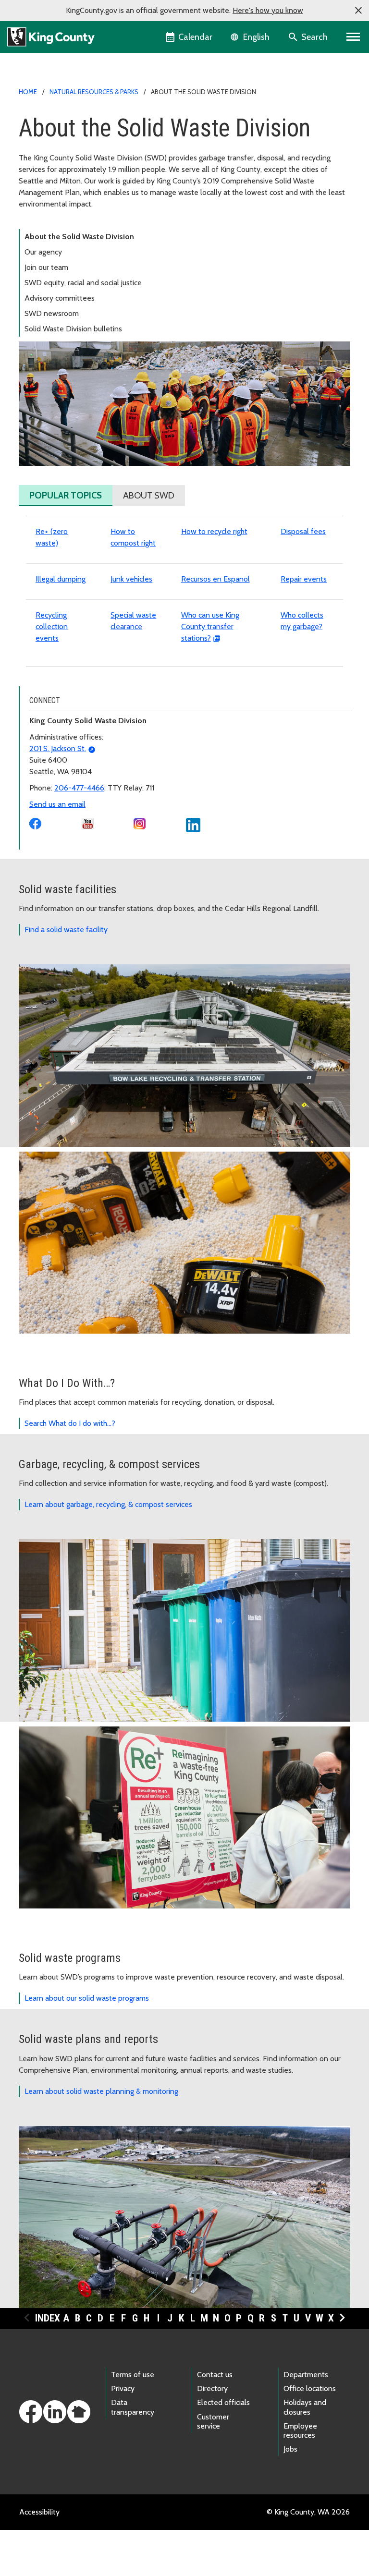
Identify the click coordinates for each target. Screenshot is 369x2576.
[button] (358, 11)
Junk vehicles (131, 579)
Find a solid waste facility (66, 930)
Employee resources (300, 2430)
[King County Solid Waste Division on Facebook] (35, 823)
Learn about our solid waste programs (87, 1998)
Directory (212, 2388)
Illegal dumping (61, 579)
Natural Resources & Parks (94, 92)
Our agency (43, 252)
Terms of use (133, 2375)
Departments (306, 2375)
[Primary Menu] (353, 37)
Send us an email (57, 804)
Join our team (46, 267)
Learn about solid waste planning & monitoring (101, 2091)
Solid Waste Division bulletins (73, 329)
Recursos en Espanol (215, 579)
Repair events (304, 579)
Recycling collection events (52, 626)
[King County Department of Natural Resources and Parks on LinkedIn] (193, 824)
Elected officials (223, 2402)
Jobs (290, 2449)
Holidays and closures (305, 2407)
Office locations (310, 2388)
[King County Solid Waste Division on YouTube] (88, 823)
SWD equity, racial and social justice (83, 283)
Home (28, 92)
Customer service (213, 2421)
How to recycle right (214, 531)
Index (48, 2318)
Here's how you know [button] (268, 10)
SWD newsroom (52, 313)
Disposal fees (303, 531)
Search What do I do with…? (70, 1423)
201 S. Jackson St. (58, 748)
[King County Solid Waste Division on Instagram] (140, 823)
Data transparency (133, 2407)
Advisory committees (60, 298)
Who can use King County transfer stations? (210, 626)
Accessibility (39, 2512)
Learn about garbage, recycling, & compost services (108, 1504)
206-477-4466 (79, 788)
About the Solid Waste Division (79, 237)
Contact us (215, 2375)
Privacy (123, 2388)
